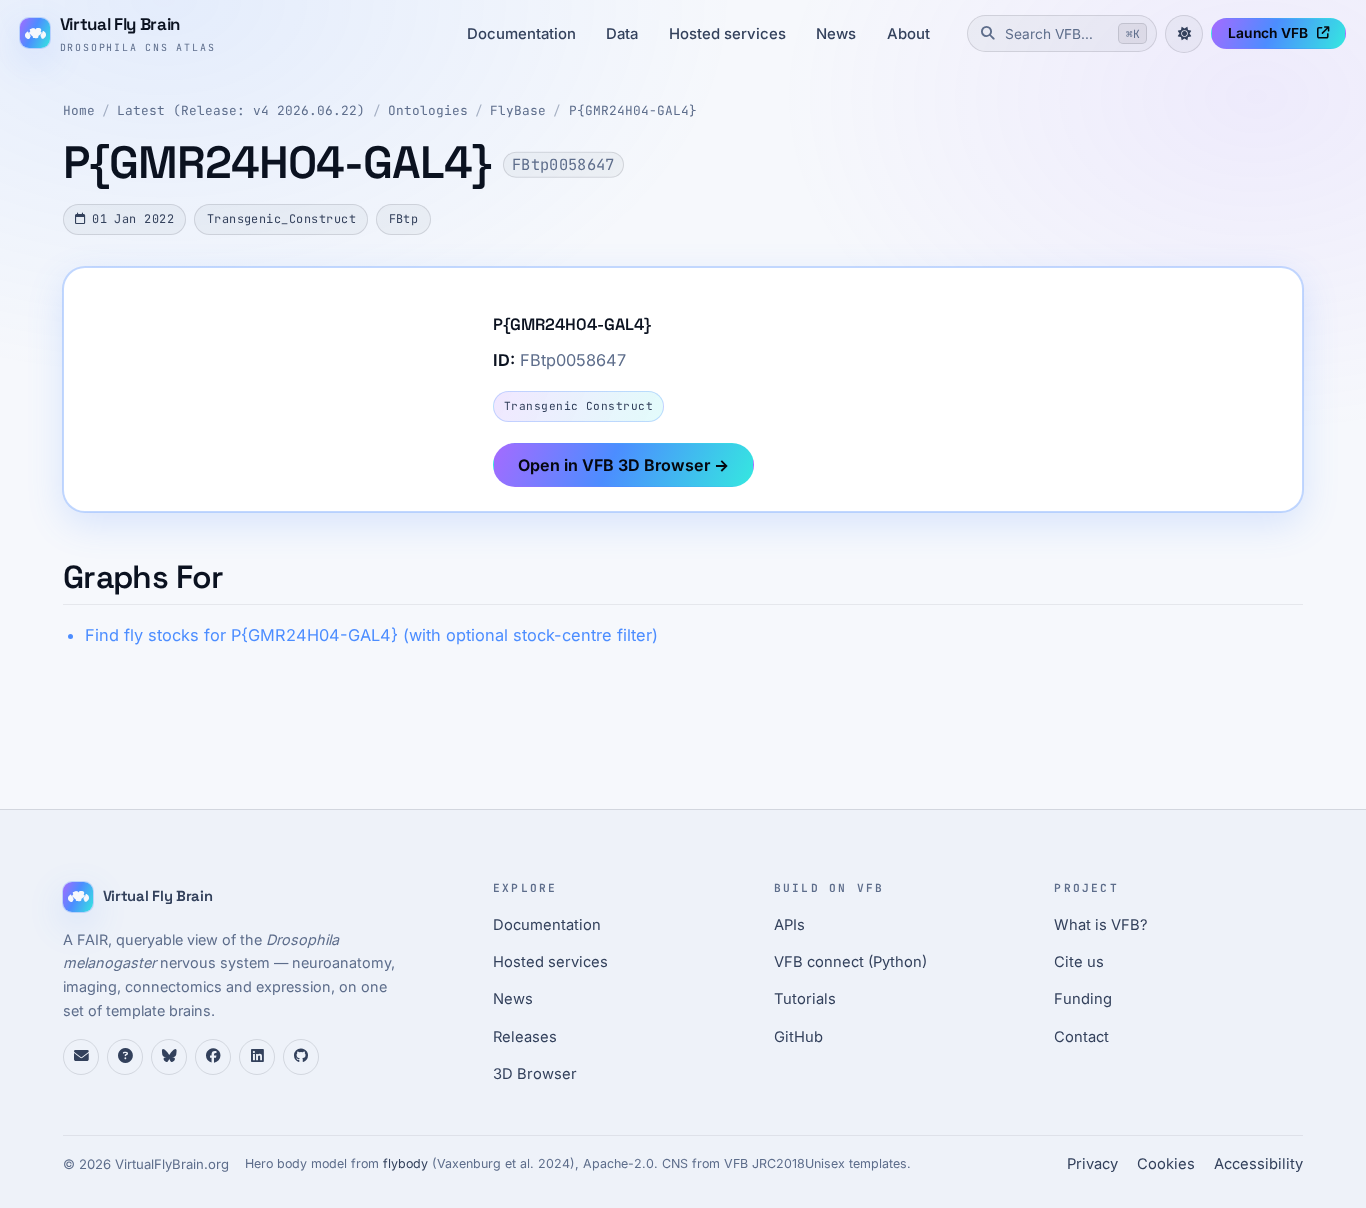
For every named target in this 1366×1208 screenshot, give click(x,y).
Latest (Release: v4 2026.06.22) (241, 110)
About (908, 34)
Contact (1081, 1037)
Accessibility (1258, 1164)
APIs (789, 925)
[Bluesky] (169, 1057)
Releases (525, 1037)
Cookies (1166, 1164)
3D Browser (535, 1074)
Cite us (1079, 962)
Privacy (1092, 1164)
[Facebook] (213, 1057)
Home (79, 110)
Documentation (521, 34)
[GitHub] (301, 1057)
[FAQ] (125, 1057)
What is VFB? (1101, 925)
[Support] (81, 1057)
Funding (1083, 999)
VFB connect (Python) (850, 962)
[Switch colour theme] (1184, 34)
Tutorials (805, 999)
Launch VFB (1268, 33)
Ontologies (428, 110)
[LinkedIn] (257, 1057)
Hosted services (727, 34)
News (836, 34)
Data (622, 34)
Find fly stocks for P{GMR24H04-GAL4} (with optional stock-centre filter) (371, 635)
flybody (405, 1163)
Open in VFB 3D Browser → (623, 465)
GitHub (798, 1037)
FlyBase (518, 110)
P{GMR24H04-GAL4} (633, 110)
